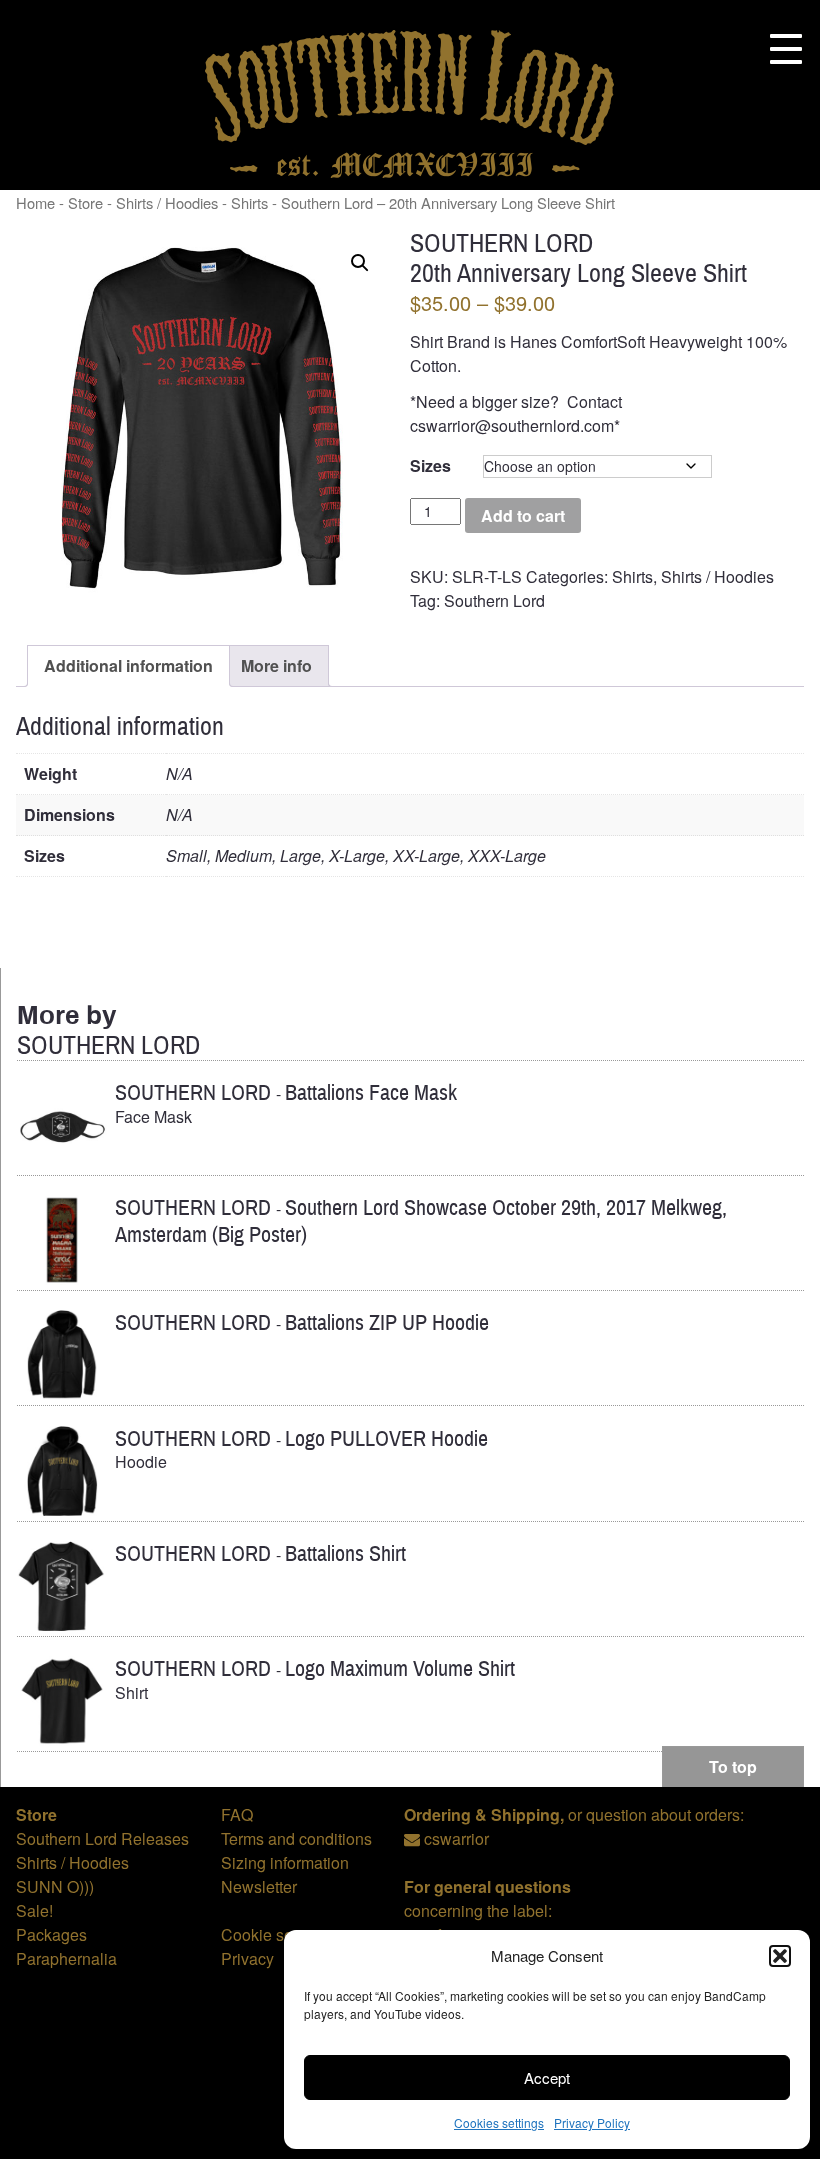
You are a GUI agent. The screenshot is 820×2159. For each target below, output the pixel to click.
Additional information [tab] (128, 665)
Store (85, 202)
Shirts (632, 576)
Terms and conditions (296, 1838)
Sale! (34, 1910)
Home (35, 202)
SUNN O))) (55, 1886)
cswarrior (456, 1838)
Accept (547, 2077)
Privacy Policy (592, 2122)
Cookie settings (276, 1934)
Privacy (247, 1958)
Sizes (430, 465)
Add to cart (523, 515)
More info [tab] (276, 665)
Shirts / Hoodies (167, 202)
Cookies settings (499, 2122)
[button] (780, 1956)
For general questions (487, 1886)
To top (733, 1766)
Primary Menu (786, 49)
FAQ (237, 1814)
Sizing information (285, 1862)
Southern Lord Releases (102, 1838)
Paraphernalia (66, 1958)
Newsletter (259, 1886)
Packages (51, 1934)
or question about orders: (574, 1814)
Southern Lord (494, 600)
